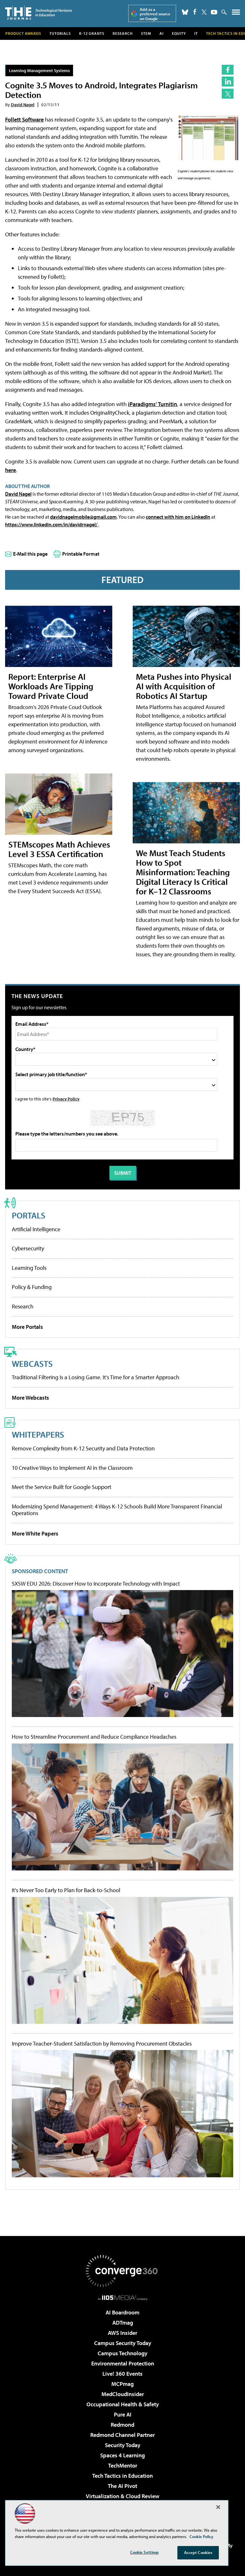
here (11, 470)
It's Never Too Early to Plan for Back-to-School (66, 1890)
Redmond (122, 2425)
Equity (179, 33)
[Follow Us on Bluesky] (185, 12)
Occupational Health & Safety (123, 2404)
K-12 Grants (92, 33)
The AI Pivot (122, 2486)
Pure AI (123, 2414)
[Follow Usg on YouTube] (214, 12)
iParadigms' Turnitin (152, 404)
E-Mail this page (30, 554)
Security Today (123, 2445)
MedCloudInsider (123, 2394)
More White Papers (35, 1533)
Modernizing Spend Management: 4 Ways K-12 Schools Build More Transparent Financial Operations (117, 1510)
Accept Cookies (198, 2552)
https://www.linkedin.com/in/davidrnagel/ (52, 524)
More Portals (27, 1327)
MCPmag (122, 2384)
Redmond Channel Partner (122, 2435)
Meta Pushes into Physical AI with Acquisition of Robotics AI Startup (184, 686)
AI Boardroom (122, 2312)
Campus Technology (122, 2353)
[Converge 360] (122, 2271)
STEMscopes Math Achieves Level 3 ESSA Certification (59, 849)
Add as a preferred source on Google (155, 14)
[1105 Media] (123, 2298)
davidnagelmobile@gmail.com (83, 517)
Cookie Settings (145, 2552)
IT (196, 33)
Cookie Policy (201, 2536)
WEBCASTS (32, 1363)
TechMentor (123, 2465)
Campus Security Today (123, 2343)
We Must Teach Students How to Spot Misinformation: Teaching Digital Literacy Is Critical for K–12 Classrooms (183, 872)
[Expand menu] (236, 14)
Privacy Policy (66, 1099)
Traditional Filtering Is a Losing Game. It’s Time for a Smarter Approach (96, 1377)
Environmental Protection (123, 2363)
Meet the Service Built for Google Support (62, 1487)
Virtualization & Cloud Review (122, 2496)
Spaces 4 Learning (122, 2455)
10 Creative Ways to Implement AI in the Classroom (72, 1468)
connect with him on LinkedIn (178, 517)
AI (162, 33)
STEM (146, 33)
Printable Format (81, 554)
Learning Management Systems (39, 70)
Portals (29, 1215)
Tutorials (60, 33)
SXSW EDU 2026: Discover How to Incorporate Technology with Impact (96, 1584)
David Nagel (23, 104)
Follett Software (24, 119)
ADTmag (123, 2323)
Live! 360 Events (122, 2374)
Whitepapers (38, 1434)
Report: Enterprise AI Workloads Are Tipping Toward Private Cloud (51, 686)
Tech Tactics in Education (122, 2476)
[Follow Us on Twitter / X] (204, 12)
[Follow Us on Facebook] (195, 12)
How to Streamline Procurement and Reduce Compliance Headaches (94, 1737)
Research (123, 33)
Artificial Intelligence (36, 1229)
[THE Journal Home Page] (39, 13)
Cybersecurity (28, 1248)
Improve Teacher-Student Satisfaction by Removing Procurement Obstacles (102, 2044)
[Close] (218, 2507)
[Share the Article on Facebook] (228, 70)
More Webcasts (30, 1398)
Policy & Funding (32, 1287)
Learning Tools (29, 1268)
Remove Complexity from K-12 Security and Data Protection (83, 1448)
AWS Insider (122, 2333)
